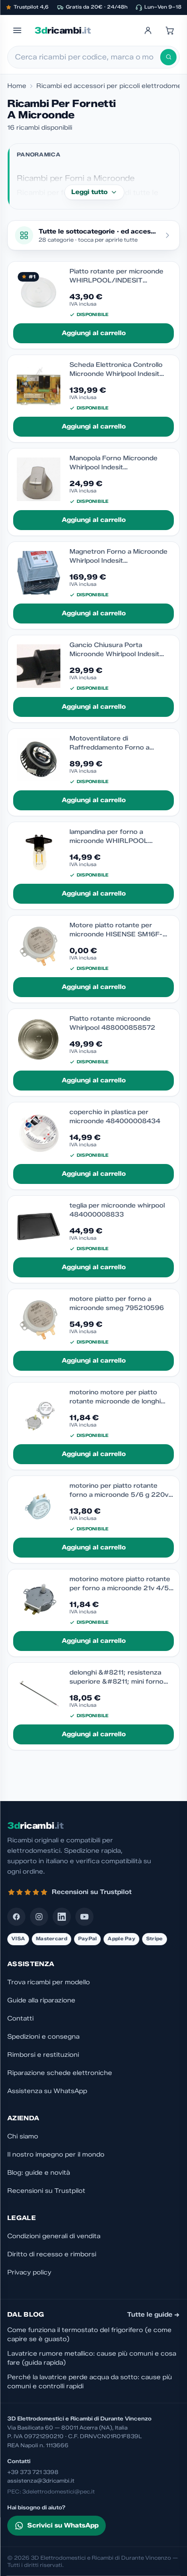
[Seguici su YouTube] (84, 1917)
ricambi (62, 30)
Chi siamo (23, 2136)
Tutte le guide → (153, 2315)
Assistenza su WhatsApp (47, 2091)
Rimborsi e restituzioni (43, 2055)
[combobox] (88, 57)
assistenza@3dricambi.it (41, 2481)
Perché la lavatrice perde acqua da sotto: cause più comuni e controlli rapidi (90, 2382)
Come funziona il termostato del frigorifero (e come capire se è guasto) (89, 2335)
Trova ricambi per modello (49, 1982)
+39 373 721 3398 (33, 2472)
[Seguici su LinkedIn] (62, 1917)
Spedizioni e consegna (43, 2037)
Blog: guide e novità (39, 2173)
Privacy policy (29, 2272)
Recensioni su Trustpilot (46, 2191)
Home (17, 86)
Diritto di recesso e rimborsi (52, 2254)
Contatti (20, 2018)
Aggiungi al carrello (94, 333)
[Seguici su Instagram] (39, 1917)
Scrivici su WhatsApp (63, 2525)
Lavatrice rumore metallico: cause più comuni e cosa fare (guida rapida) (92, 2358)
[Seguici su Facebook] (16, 1917)
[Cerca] (168, 57)
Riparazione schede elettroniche (60, 2073)
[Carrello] (170, 30)
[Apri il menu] (17, 30)
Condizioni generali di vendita (54, 2236)
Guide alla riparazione (41, 2000)
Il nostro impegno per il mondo (56, 2155)
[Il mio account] (148, 30)
